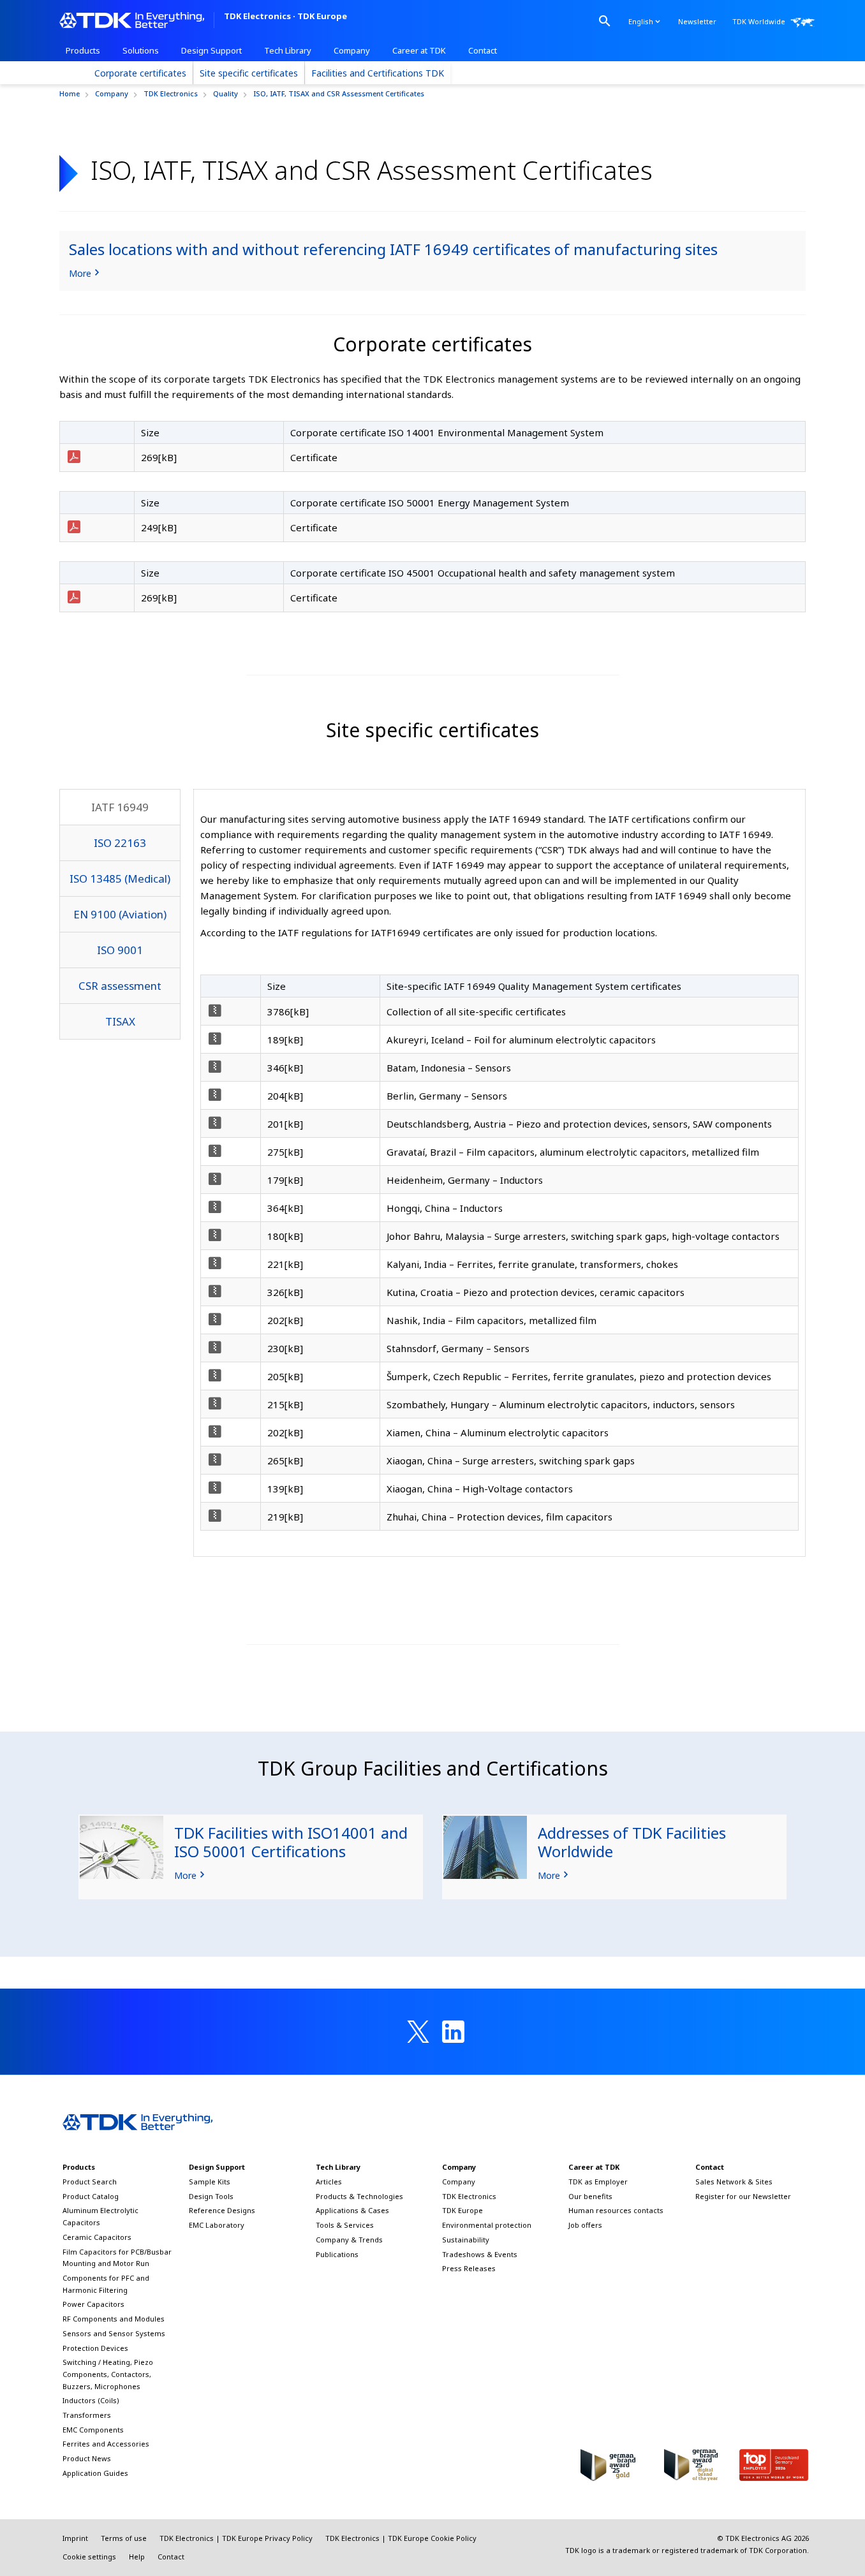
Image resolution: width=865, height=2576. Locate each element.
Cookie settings (89, 2557)
